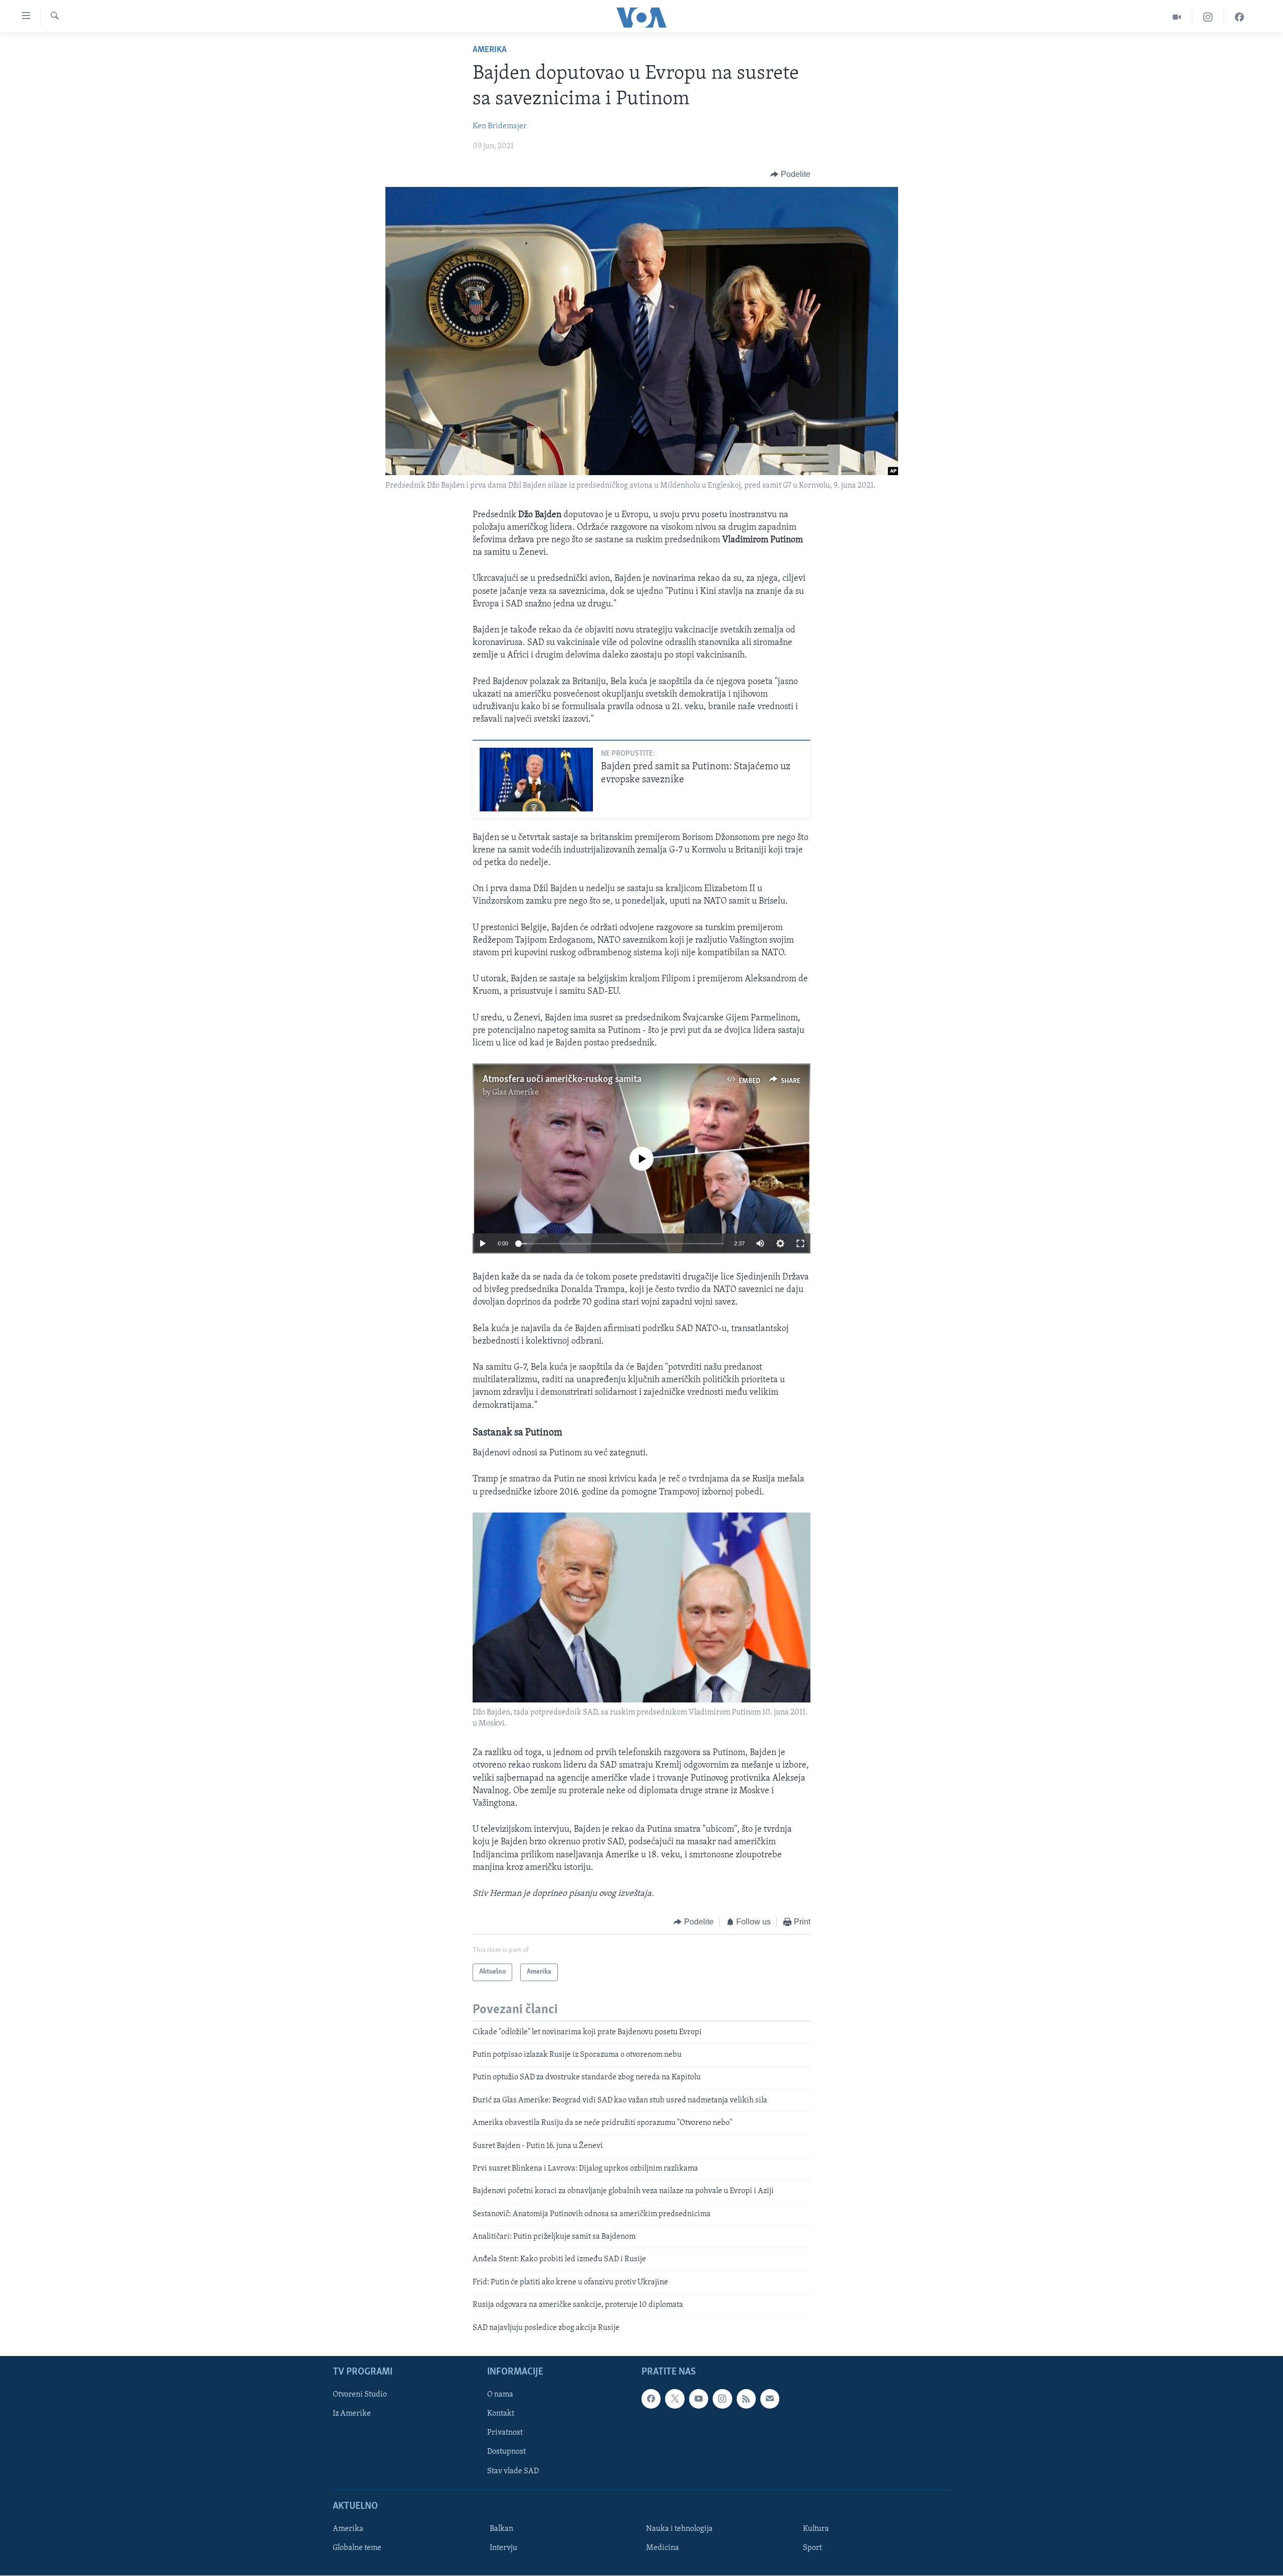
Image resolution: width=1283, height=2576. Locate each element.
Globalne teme (357, 2548)
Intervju (503, 2548)
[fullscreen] (800, 1243)
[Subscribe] (770, 2399)
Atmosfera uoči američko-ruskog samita (562, 1080)
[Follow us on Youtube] (699, 2399)
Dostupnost (506, 2452)
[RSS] (746, 2399)
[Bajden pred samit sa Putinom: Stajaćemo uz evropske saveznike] (536, 780)
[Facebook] (1239, 17)
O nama (500, 2395)
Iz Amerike (352, 2414)
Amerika (490, 50)
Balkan (501, 2529)
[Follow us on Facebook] (651, 2399)
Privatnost (505, 2433)
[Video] (1177, 17)
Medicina (663, 2548)
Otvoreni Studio (360, 2395)
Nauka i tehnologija (679, 2529)
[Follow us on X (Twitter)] (675, 2399)
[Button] (790, 174)
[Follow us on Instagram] (722, 2399)
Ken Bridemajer (500, 126)
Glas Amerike (515, 1093)
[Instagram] (1208, 17)
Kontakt (501, 2414)
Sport (812, 2548)
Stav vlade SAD (513, 2471)
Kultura (816, 2529)
